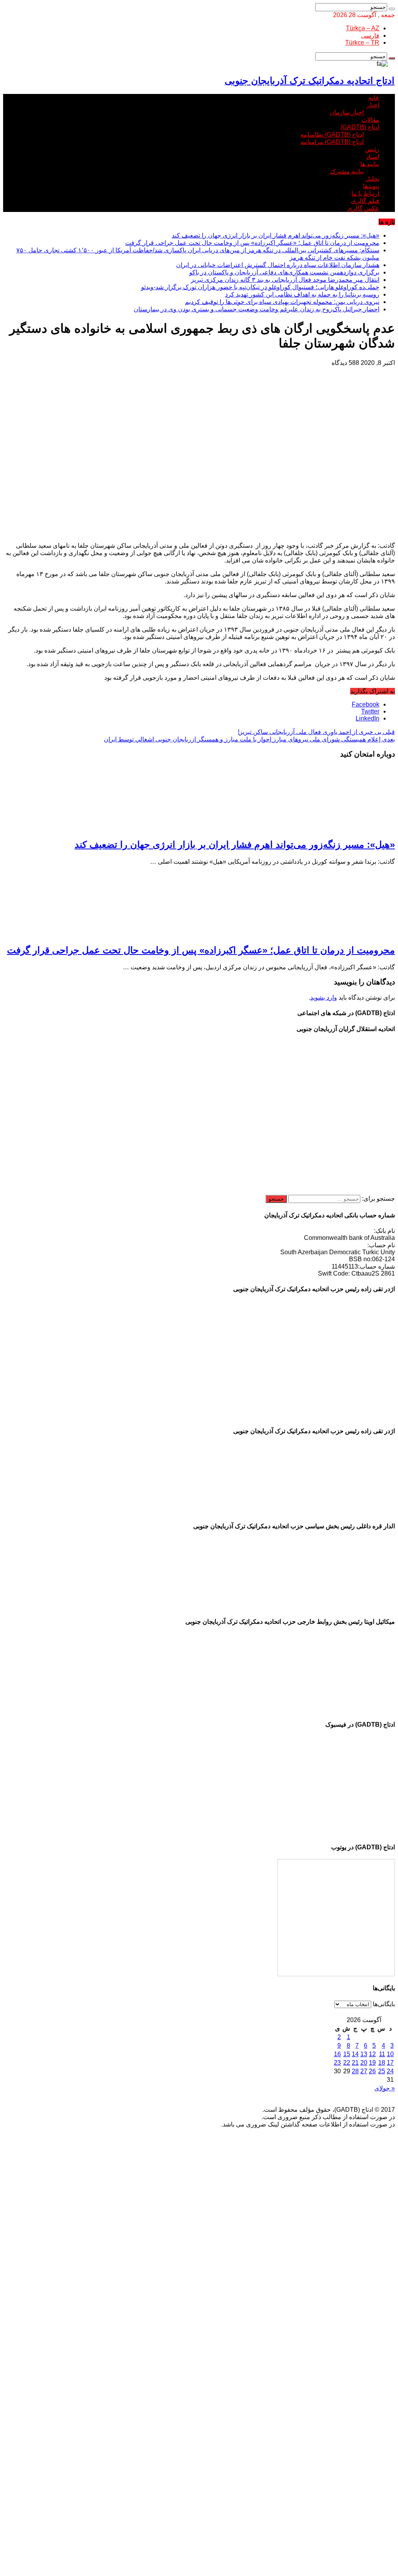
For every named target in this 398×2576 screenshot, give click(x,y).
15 (347, 2054)
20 (364, 2063)
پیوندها (371, 186)
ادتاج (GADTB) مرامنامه (332, 142)
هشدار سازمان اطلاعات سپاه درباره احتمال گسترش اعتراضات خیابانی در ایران (278, 265)
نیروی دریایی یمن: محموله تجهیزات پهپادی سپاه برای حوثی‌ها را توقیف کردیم (282, 302)
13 (364, 2054)
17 (390, 2063)
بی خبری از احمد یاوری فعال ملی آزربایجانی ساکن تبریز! (316, 732)
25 (382, 2071)
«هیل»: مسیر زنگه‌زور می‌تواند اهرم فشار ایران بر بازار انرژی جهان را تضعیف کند (276, 235)
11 (382, 2054)
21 (355, 2063)
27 (364, 2071)
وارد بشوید (324, 997)
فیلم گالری (365, 201)
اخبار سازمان (347, 112)
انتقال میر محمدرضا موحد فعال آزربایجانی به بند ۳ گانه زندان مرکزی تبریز (285, 280)
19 (372, 2063)
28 (355, 2071)
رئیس (372, 149)
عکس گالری (363, 208)
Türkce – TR (362, 43)
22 (347, 2063)
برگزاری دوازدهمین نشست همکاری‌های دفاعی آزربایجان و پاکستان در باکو (284, 272)
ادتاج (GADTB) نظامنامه (332, 135)
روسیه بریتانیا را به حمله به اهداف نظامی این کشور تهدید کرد (302, 294)
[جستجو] (392, 9)
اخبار (373, 105)
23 (337, 2063)
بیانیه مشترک (347, 171)
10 (390, 2054)
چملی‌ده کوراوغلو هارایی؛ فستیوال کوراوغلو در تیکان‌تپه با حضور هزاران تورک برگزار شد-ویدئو (260, 287)
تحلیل (372, 179)
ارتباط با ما (365, 194)
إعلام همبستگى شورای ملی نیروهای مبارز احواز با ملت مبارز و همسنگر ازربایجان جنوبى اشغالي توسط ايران (249, 739)
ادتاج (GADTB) (360, 127)
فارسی (370, 36)
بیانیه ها (370, 164)
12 (372, 2054)
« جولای (385, 2088)
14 (355, 2054)
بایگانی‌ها (384, 2004)
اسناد (373, 157)
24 (390, 2071)
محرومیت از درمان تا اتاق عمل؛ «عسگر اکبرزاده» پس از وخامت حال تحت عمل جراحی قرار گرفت (252, 243)
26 (372, 2071)
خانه (374, 98)
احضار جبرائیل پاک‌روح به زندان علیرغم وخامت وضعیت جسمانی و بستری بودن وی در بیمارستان (257, 309)
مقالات (370, 120)
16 (337, 2054)
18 (382, 2063)
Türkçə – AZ (363, 28)
